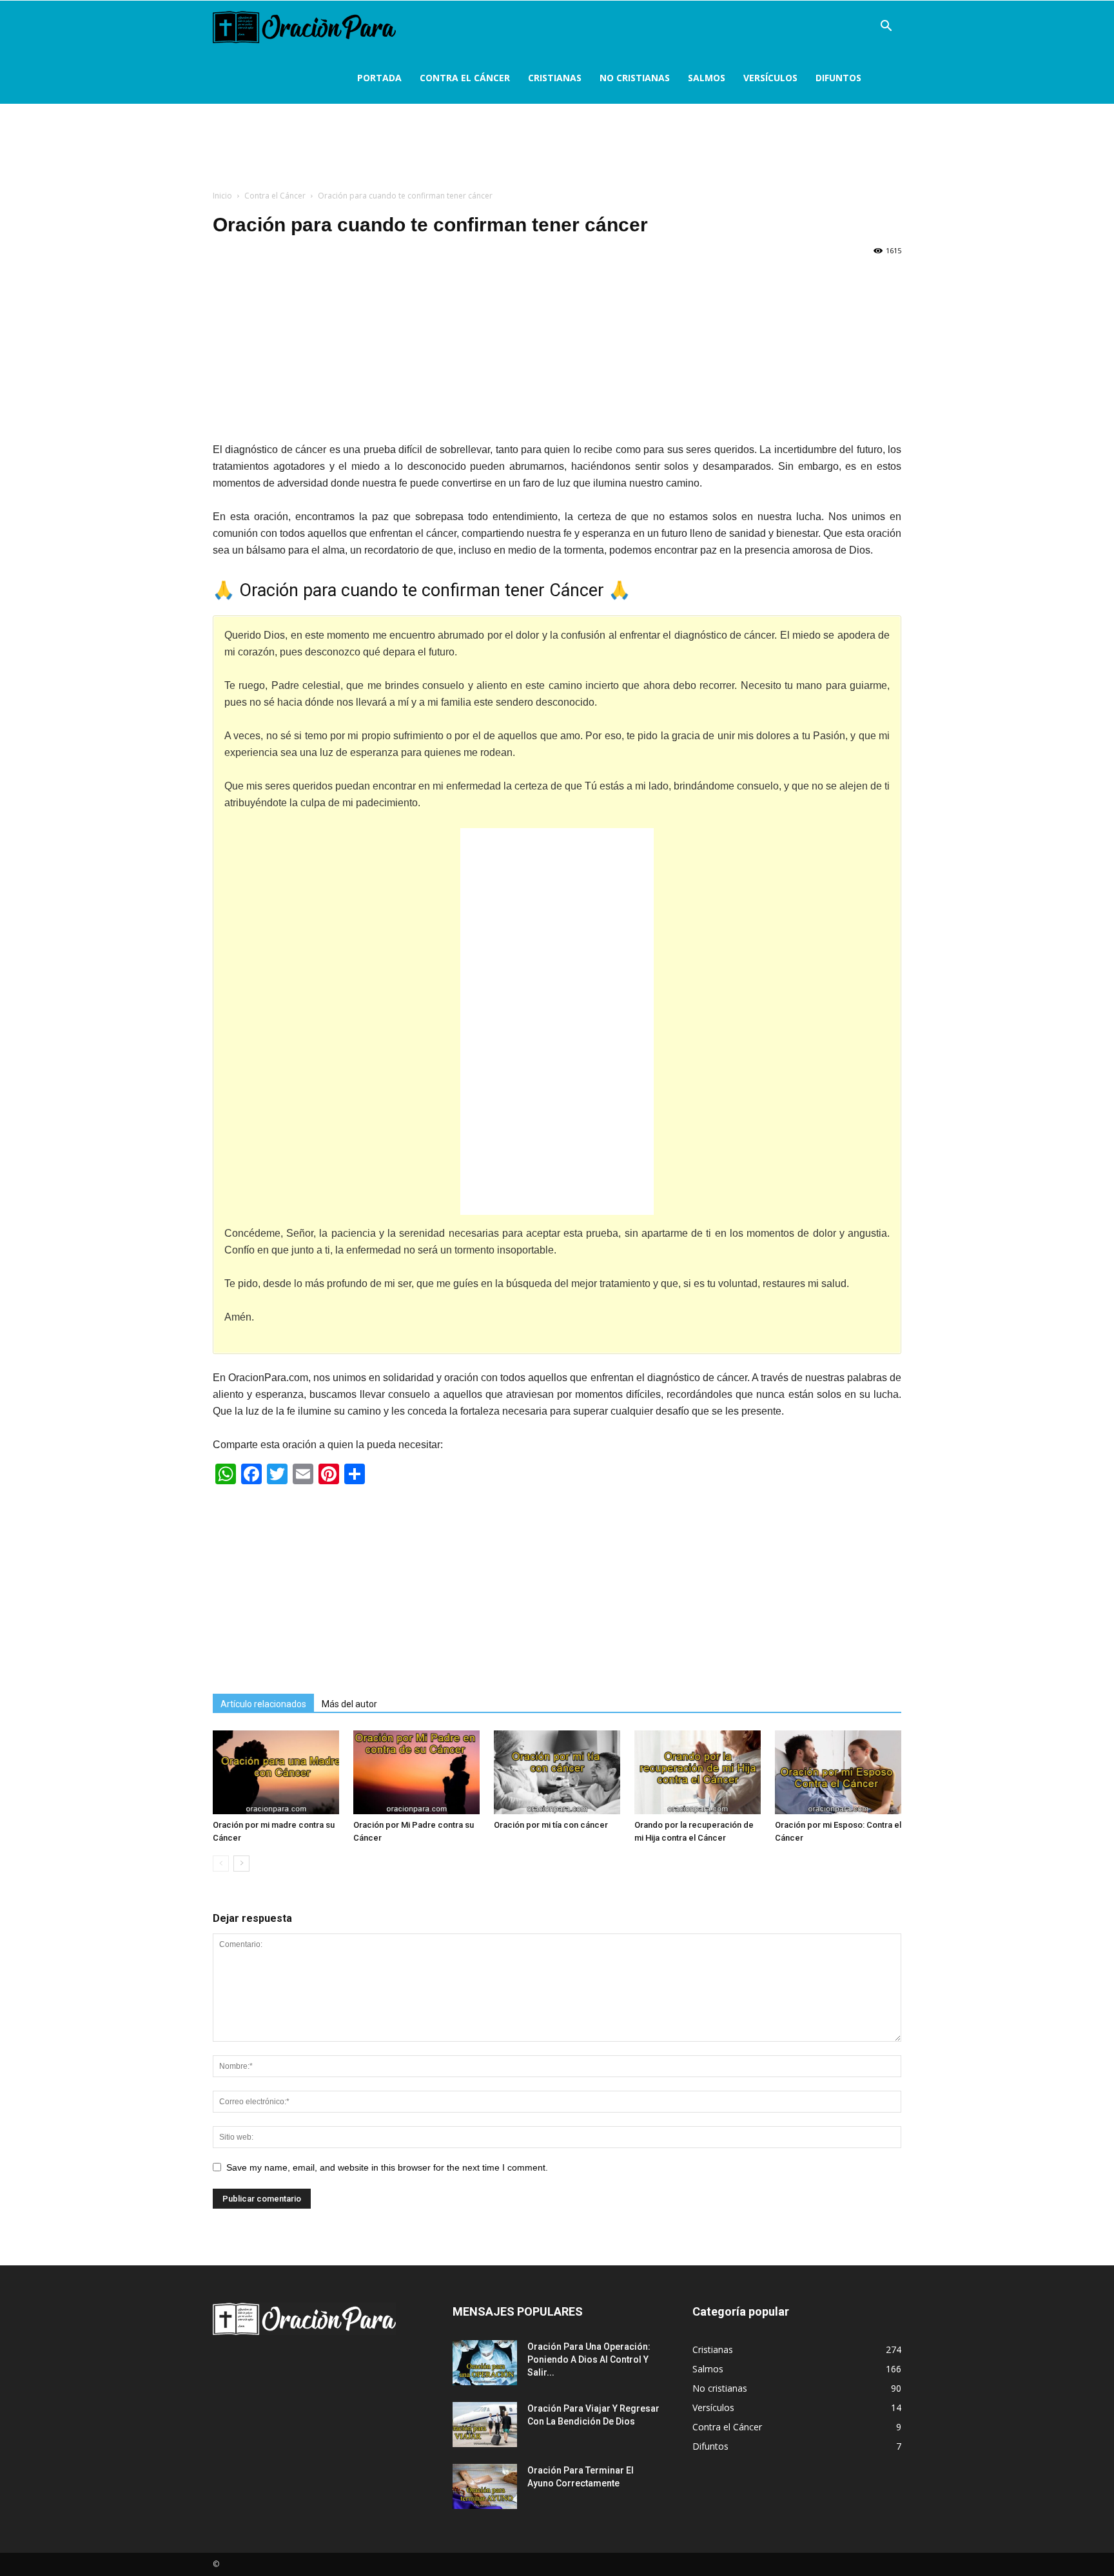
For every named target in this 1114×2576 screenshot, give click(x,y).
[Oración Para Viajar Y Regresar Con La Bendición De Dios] (485, 2425)
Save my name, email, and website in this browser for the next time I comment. (387, 2167)
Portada (379, 78)
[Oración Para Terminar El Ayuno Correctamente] (485, 2486)
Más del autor (349, 1704)
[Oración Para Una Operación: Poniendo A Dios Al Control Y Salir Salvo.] (485, 2363)
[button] (886, 27)
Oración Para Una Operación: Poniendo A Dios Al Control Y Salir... (589, 2359)
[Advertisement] (557, 151)
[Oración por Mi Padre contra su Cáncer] (416, 1772)
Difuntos (838, 78)
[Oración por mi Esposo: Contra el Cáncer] (838, 1772)
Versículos (770, 78)
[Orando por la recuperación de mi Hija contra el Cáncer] (698, 1772)
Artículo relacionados (263, 1704)
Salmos (707, 78)
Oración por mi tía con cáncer (551, 1825)
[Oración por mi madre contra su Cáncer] (276, 1772)
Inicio (222, 196)
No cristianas (635, 78)
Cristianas (555, 78)
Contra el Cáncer (465, 78)
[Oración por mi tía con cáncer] (557, 1772)
